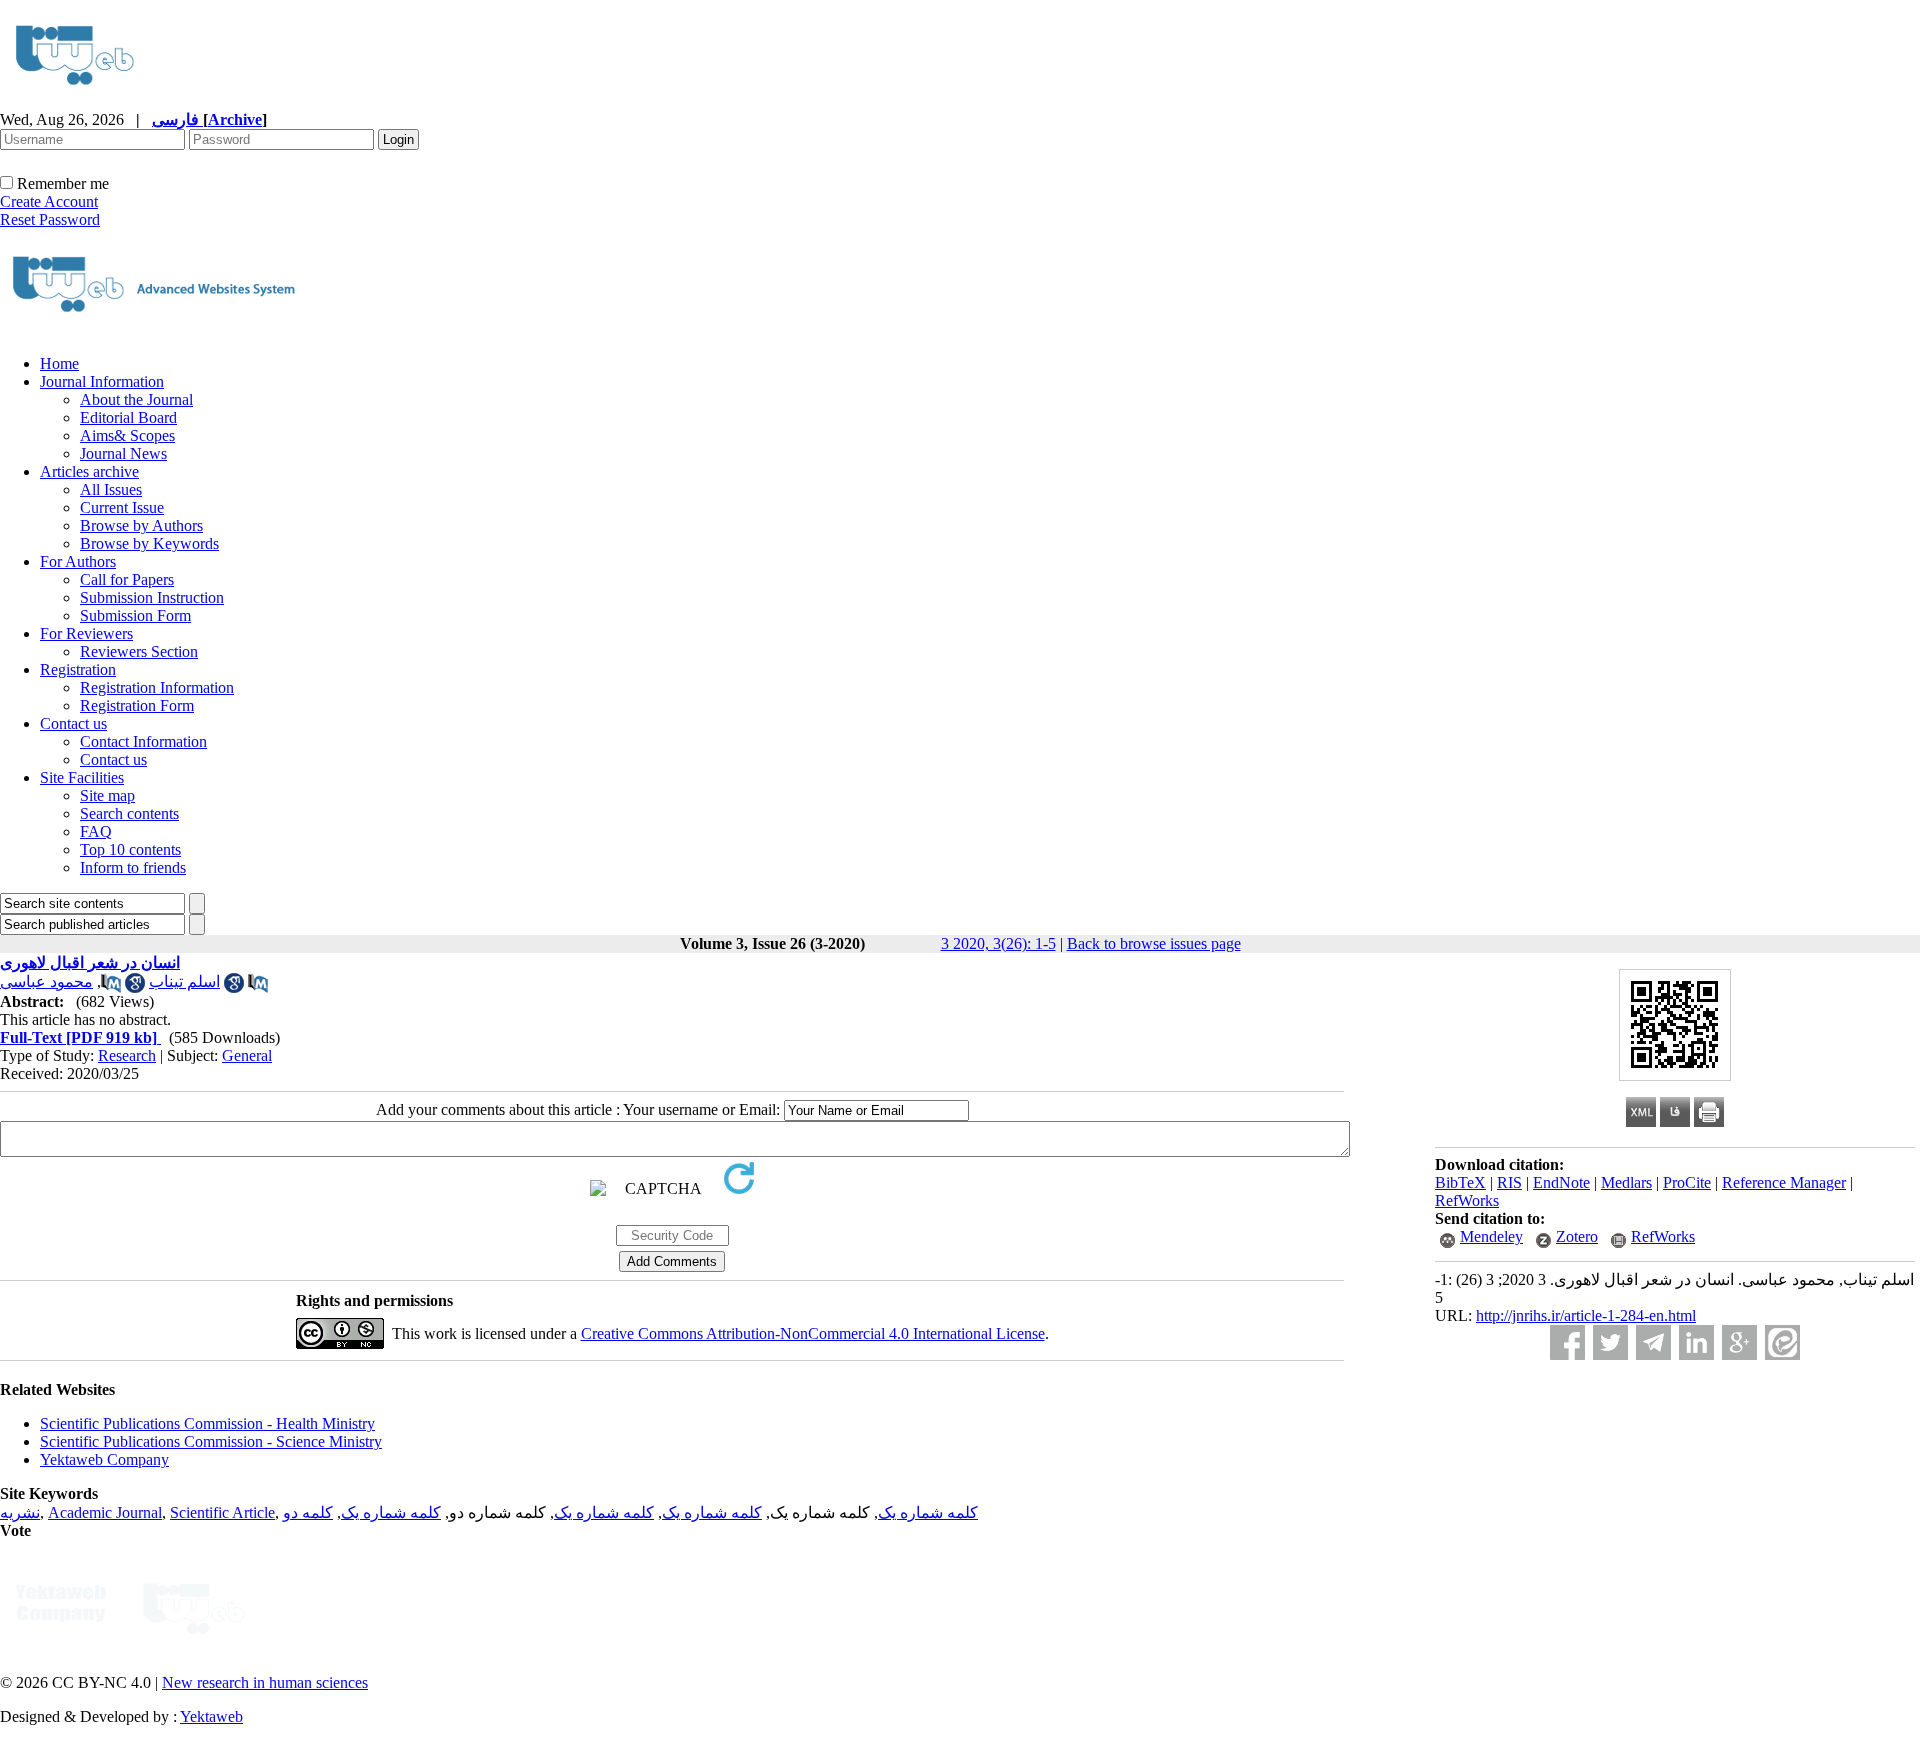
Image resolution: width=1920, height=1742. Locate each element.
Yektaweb (211, 1716)
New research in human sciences (265, 1682)
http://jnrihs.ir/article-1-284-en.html (1586, 1315)
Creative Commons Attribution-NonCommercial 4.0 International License (813, 1333)
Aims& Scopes (127, 435)
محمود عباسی (46, 981)
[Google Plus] (1739, 1342)
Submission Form (135, 615)
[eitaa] (1782, 1342)
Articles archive (89, 471)
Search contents (129, 813)
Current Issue (122, 507)
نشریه (20, 1512)
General (247, 1055)
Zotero (1577, 1236)
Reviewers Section (139, 651)
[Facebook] (1567, 1342)
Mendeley (1491, 1236)
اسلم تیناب (184, 981)
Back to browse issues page (1154, 943)
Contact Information (143, 741)
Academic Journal (105, 1512)
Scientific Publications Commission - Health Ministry (207, 1423)
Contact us (73, 723)
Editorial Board (128, 417)
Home (59, 363)
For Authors (78, 561)
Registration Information (157, 687)
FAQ (96, 831)
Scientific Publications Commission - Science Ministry (211, 1441)
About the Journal (136, 399)
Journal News (123, 453)
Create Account (49, 201)
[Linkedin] (1696, 1342)
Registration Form (137, 705)
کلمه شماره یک (928, 1512)
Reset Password (50, 219)
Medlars (1626, 1182)
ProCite (1687, 1182)
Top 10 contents (130, 849)
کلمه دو (308, 1512)
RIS (1509, 1182)
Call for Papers (127, 579)
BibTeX (1460, 1182)
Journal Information (102, 381)
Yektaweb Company (104, 1459)
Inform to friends (133, 867)
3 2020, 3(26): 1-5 (998, 943)
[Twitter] (1610, 1342)
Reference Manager (1784, 1182)
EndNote (1561, 1182)
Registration (78, 669)
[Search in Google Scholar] (135, 987)
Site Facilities (82, 777)
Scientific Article (222, 1512)
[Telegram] (1653, 1342)
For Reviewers (86, 633)
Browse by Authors (141, 525)
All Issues (111, 489)
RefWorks (1467, 1200)
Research (127, 1055)
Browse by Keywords (149, 543)
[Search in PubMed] (111, 987)
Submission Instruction (152, 597)
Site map (107, 795)
